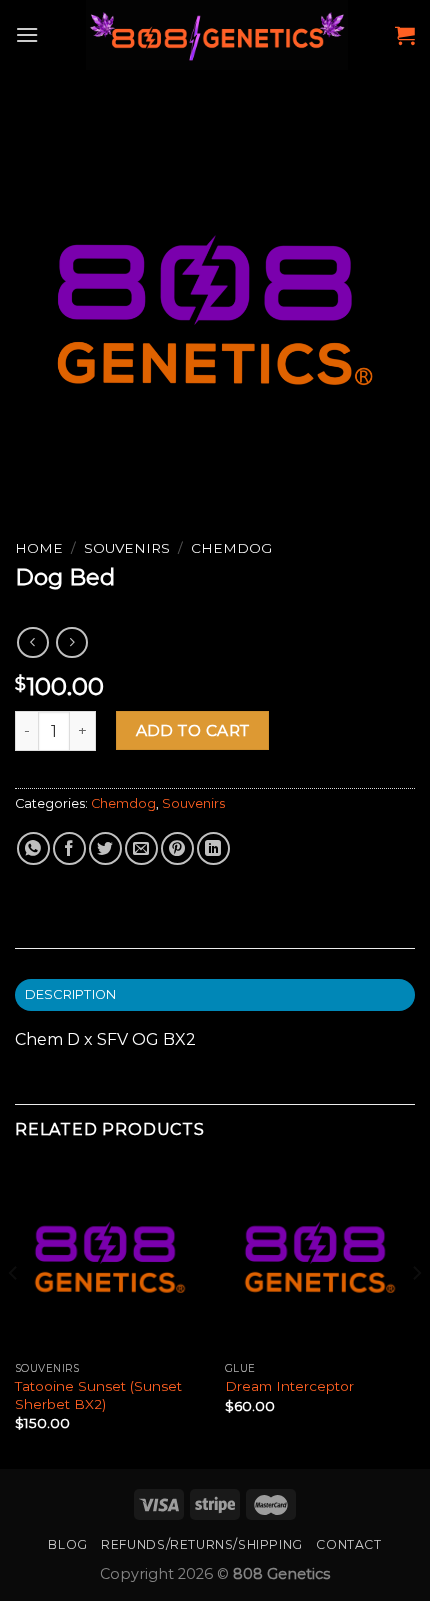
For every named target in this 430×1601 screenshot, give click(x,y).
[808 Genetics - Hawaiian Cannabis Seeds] (217, 35)
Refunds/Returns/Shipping (202, 1544)
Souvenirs (127, 548)
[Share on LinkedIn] (213, 848)
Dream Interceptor (289, 1386)
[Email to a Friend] (141, 848)
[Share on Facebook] (69, 848)
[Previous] (14, 1313)
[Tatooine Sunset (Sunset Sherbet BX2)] (110, 1257)
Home (39, 548)
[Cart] (405, 35)
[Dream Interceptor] (320, 1257)
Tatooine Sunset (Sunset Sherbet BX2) (98, 1395)
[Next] (416, 1313)
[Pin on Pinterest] (177, 848)
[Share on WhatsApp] (33, 848)
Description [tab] (71, 994)
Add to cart (193, 730)
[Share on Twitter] (105, 848)
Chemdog (231, 548)
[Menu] (27, 34)
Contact (348, 1544)
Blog (67, 1544)
